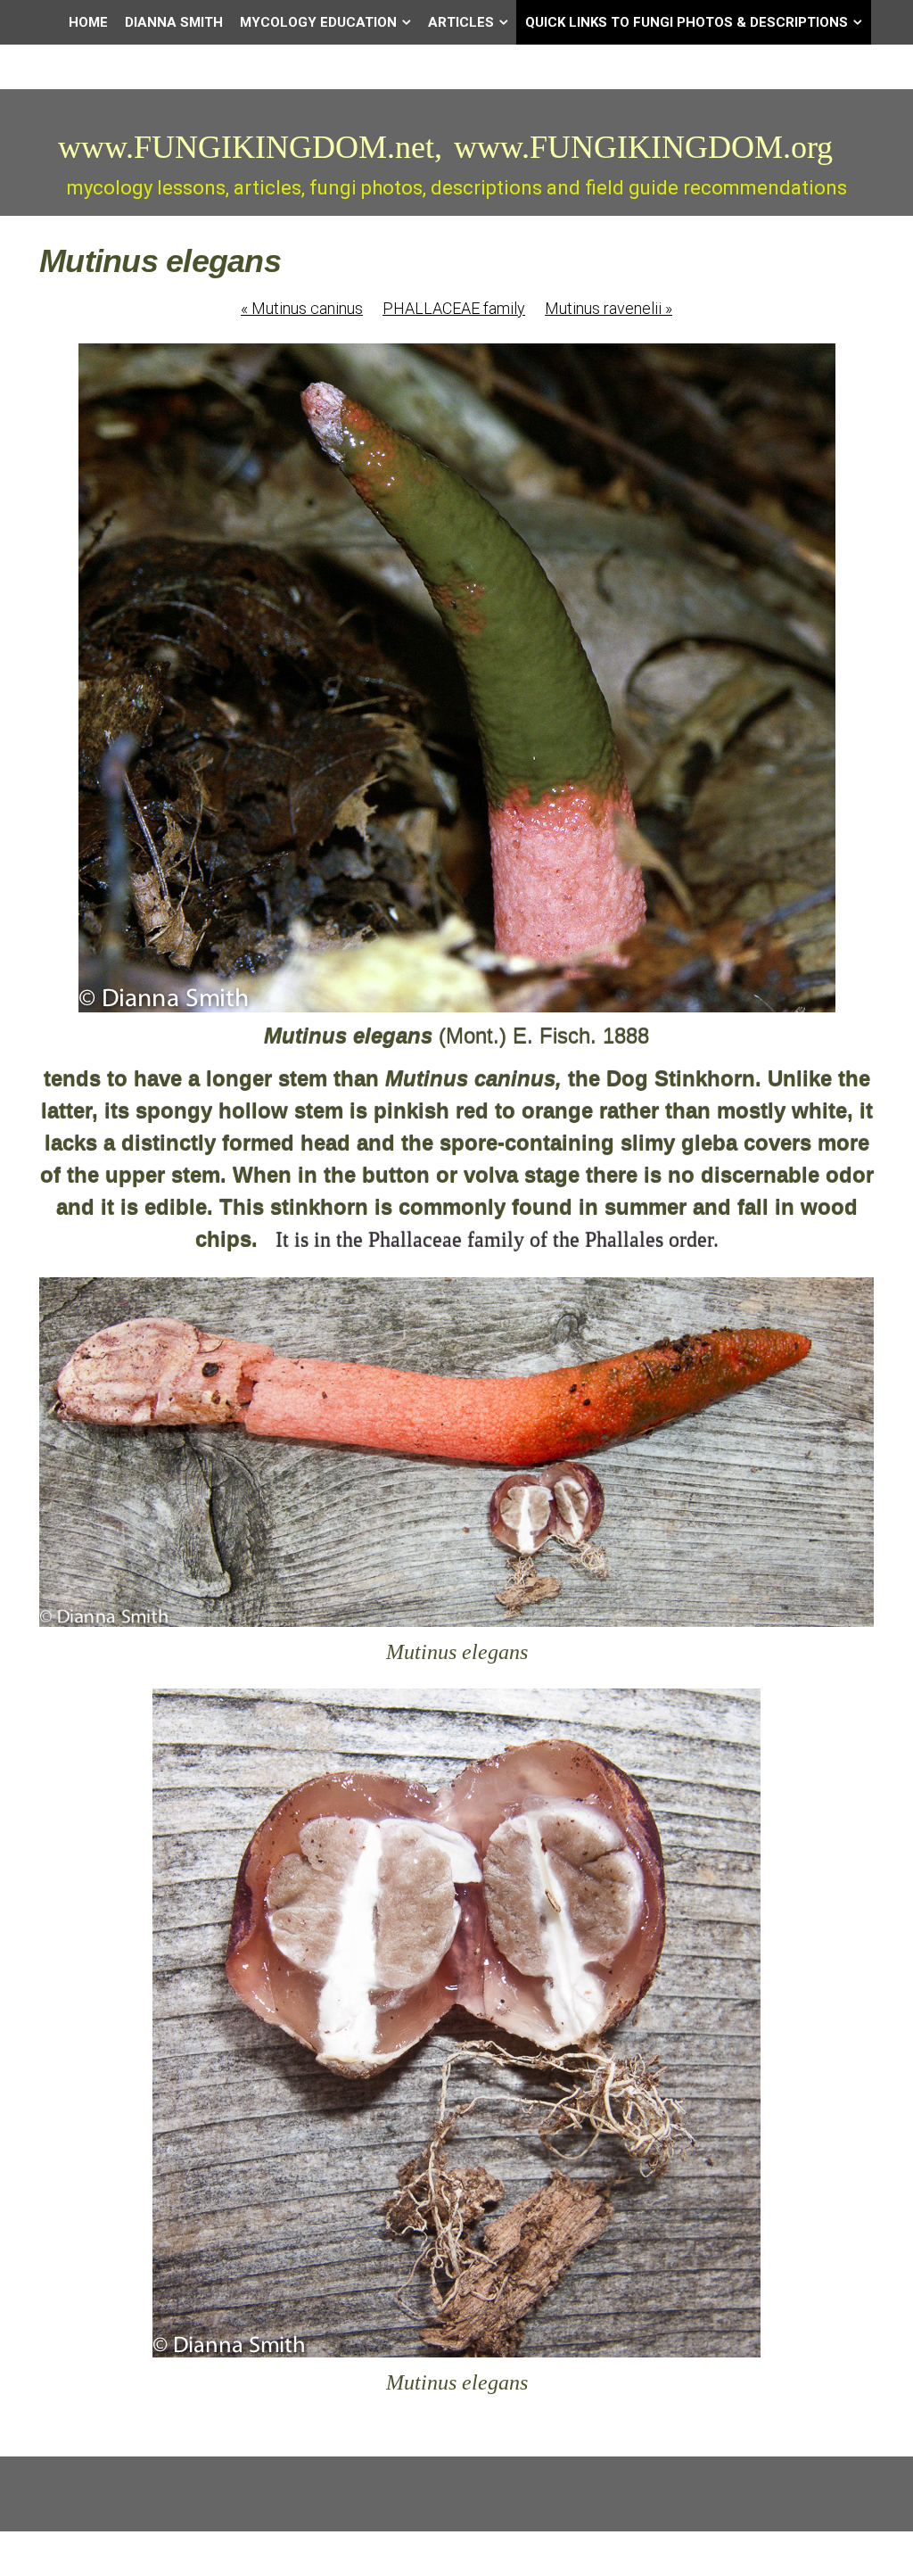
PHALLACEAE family (454, 308)
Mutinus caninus (302, 308)
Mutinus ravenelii (609, 308)
